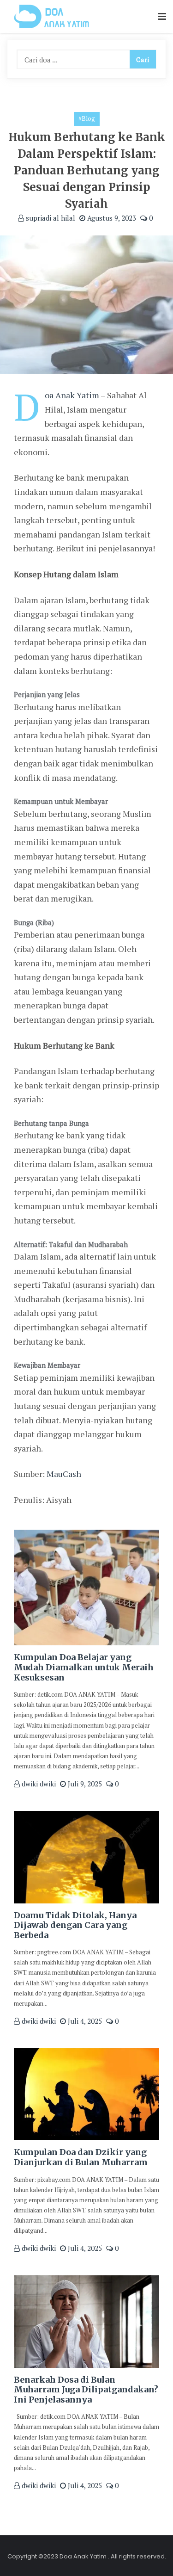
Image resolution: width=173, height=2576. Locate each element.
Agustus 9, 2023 (111, 218)
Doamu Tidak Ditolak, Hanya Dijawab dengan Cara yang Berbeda (75, 1925)
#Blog (87, 118)
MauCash (64, 1474)
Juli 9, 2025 (84, 1784)
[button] (162, 17)
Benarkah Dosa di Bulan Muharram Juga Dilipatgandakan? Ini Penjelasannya (86, 2390)
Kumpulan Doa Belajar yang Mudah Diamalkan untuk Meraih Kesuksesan (84, 1667)
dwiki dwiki (38, 1784)
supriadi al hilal (50, 218)
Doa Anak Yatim (72, 395)
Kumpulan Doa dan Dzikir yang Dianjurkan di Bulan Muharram (81, 2157)
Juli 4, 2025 (84, 2021)
